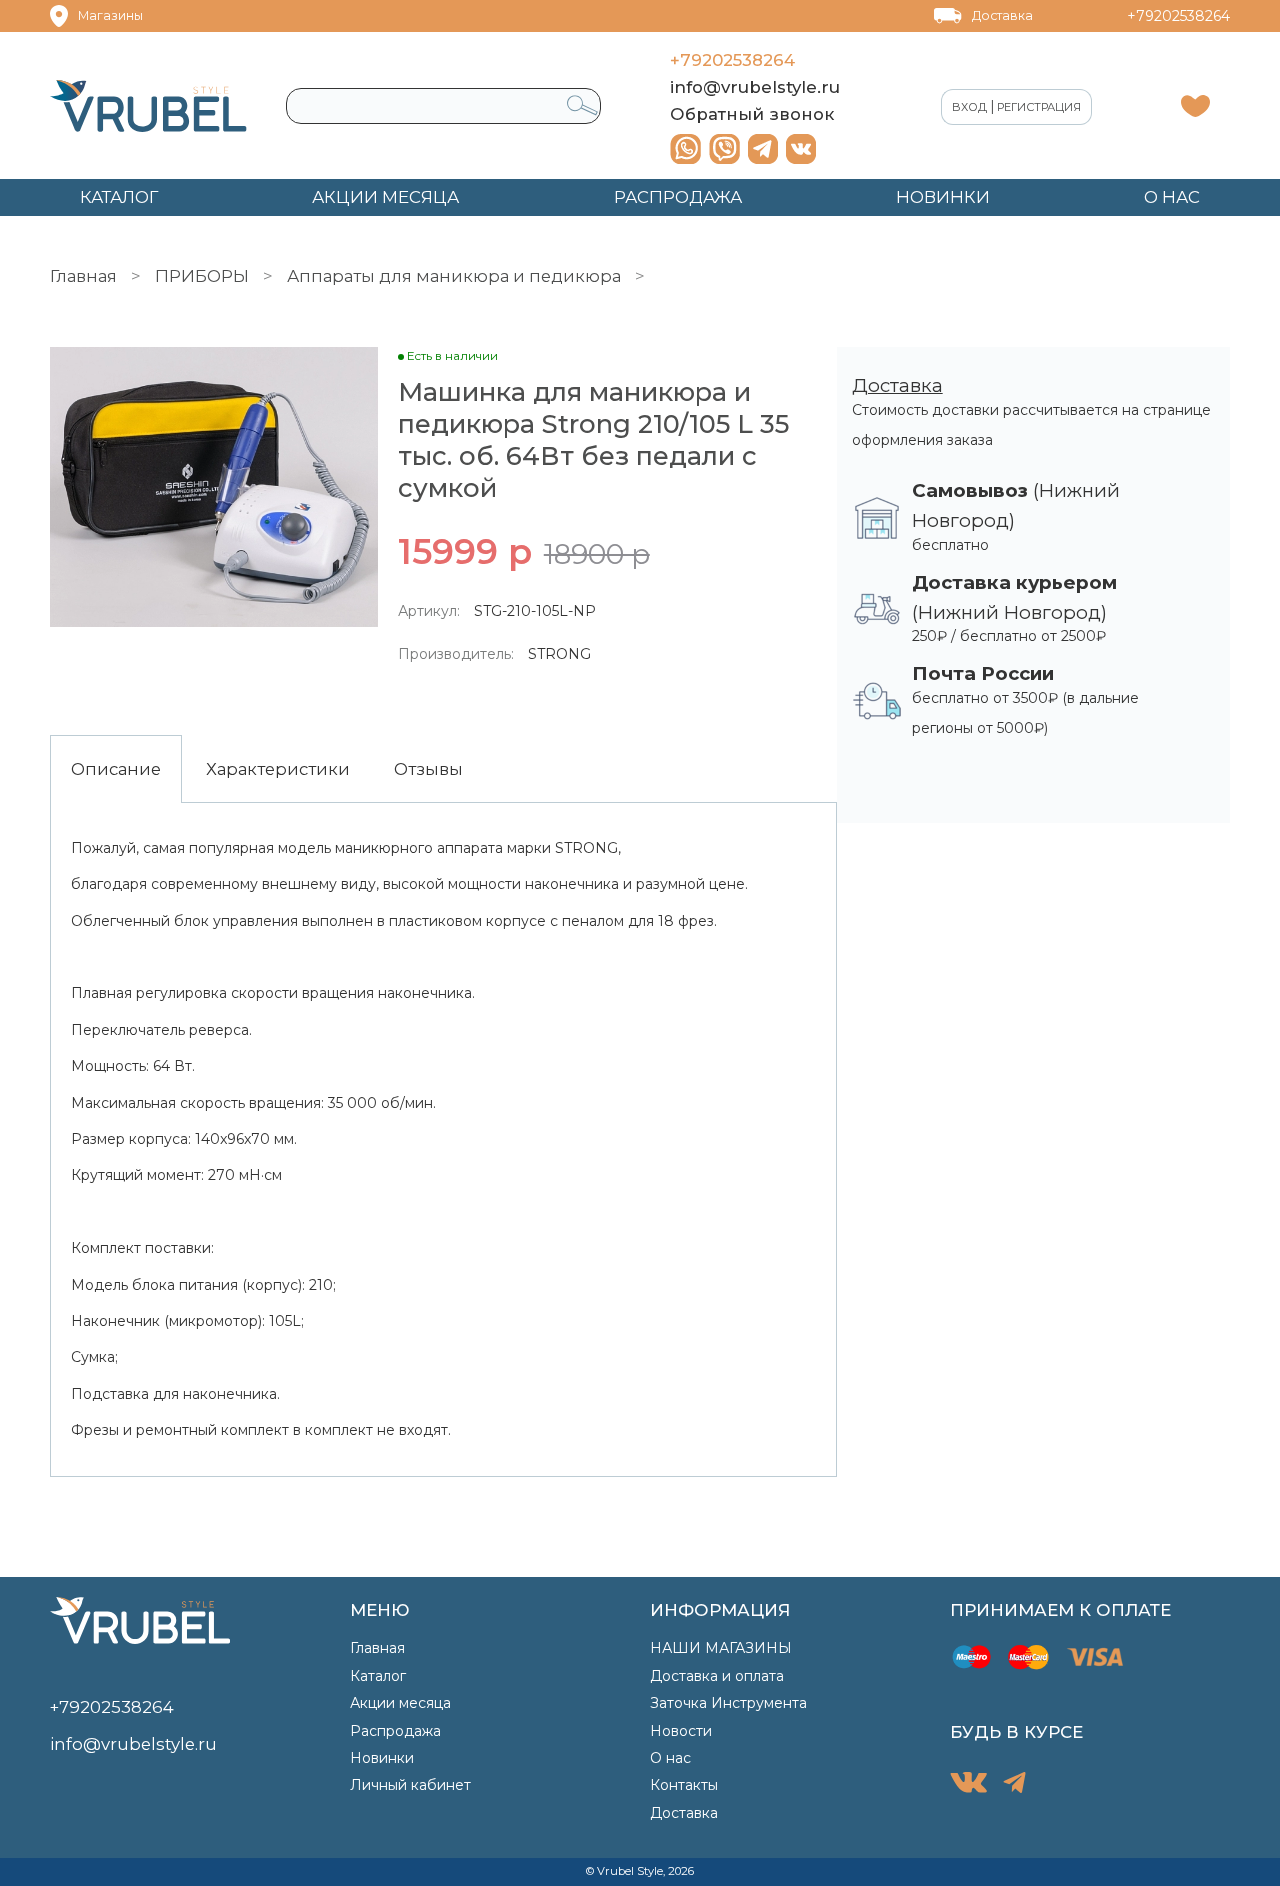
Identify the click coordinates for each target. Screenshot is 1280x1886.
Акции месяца (400, 1703)
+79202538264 (1178, 16)
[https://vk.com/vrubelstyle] (801, 149)
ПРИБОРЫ (202, 276)
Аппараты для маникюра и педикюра (454, 276)
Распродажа (395, 1731)
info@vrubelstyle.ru (755, 87)
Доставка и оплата (717, 1676)
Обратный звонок (752, 114)
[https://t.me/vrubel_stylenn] (763, 149)
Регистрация (1039, 107)
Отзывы (428, 769)
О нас (670, 1758)
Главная (83, 276)
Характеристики (278, 769)
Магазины (110, 15)
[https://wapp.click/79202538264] (685, 149)
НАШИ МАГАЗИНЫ (721, 1648)
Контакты (684, 1785)
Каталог (378, 1676)
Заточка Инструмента (728, 1703)
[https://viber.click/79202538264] (724, 149)
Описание (116, 769)
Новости (681, 1731)
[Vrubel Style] (148, 106)
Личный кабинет (410, 1785)
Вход (969, 107)
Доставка (1002, 15)
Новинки (382, 1758)
